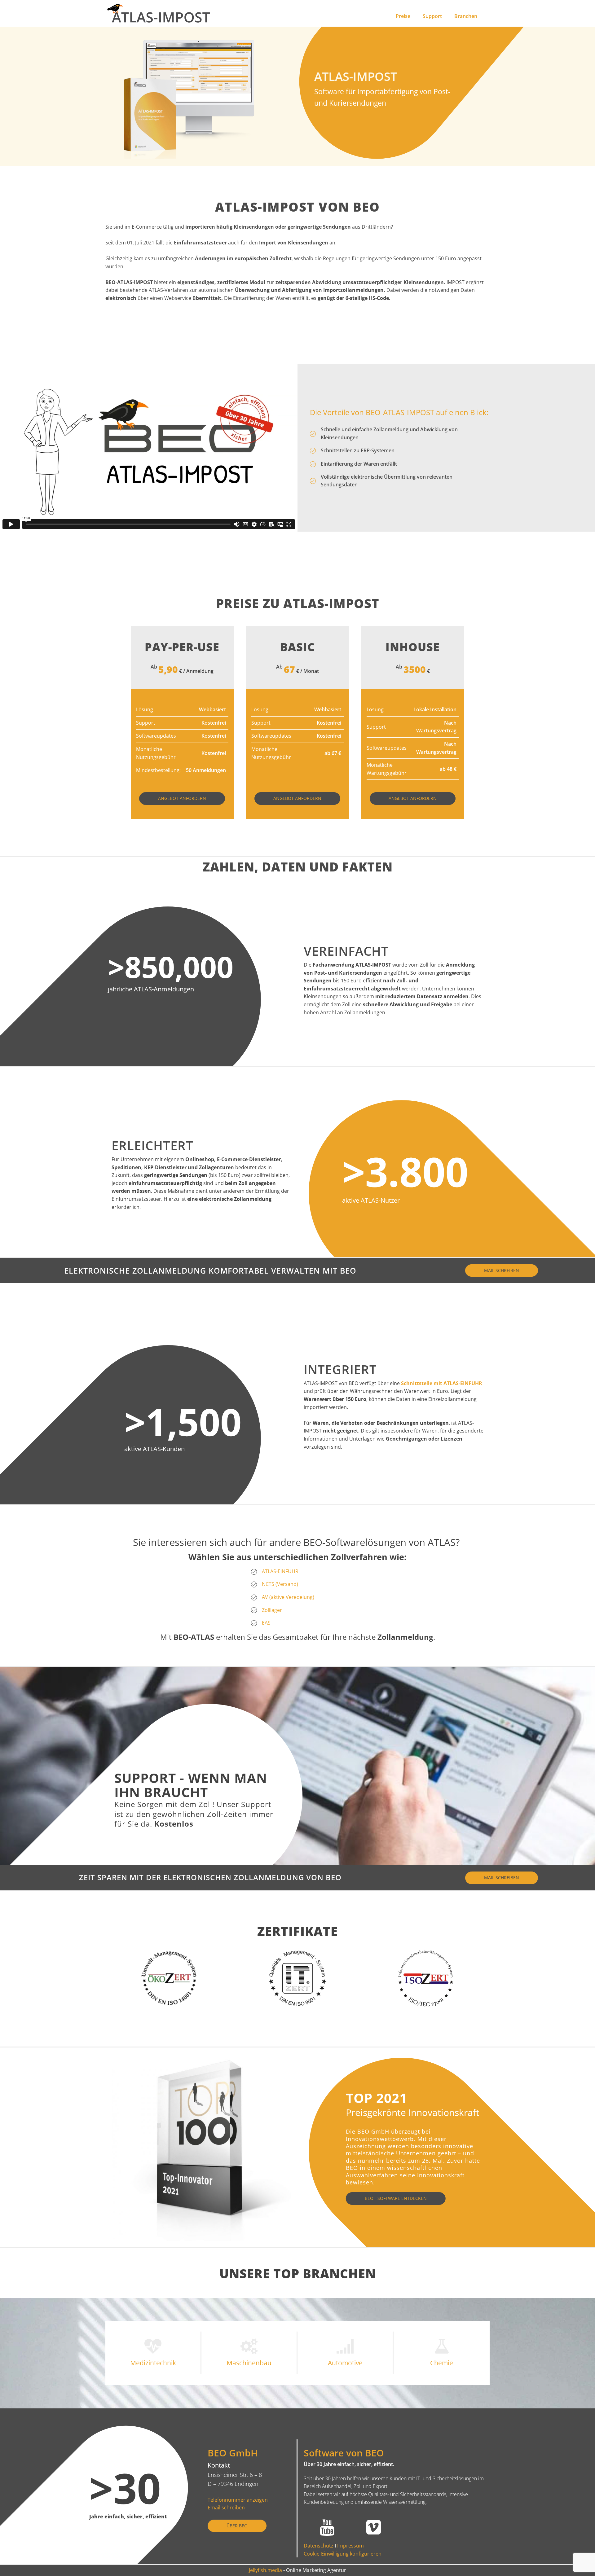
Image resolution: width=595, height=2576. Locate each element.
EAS (266, 1623)
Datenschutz (319, 2546)
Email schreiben (226, 2508)
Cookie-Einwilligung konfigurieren (343, 2554)
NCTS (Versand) (280, 1584)
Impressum (350, 2546)
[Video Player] (149, 448)
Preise (403, 16)
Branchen (466, 16)
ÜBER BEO (237, 2526)
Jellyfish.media (265, 2570)
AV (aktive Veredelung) (288, 1597)
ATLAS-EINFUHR (280, 1571)
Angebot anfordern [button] (182, 798)
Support (432, 16)
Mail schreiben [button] (502, 1270)
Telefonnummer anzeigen (238, 2500)
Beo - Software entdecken (396, 2198)
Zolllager (272, 1610)
